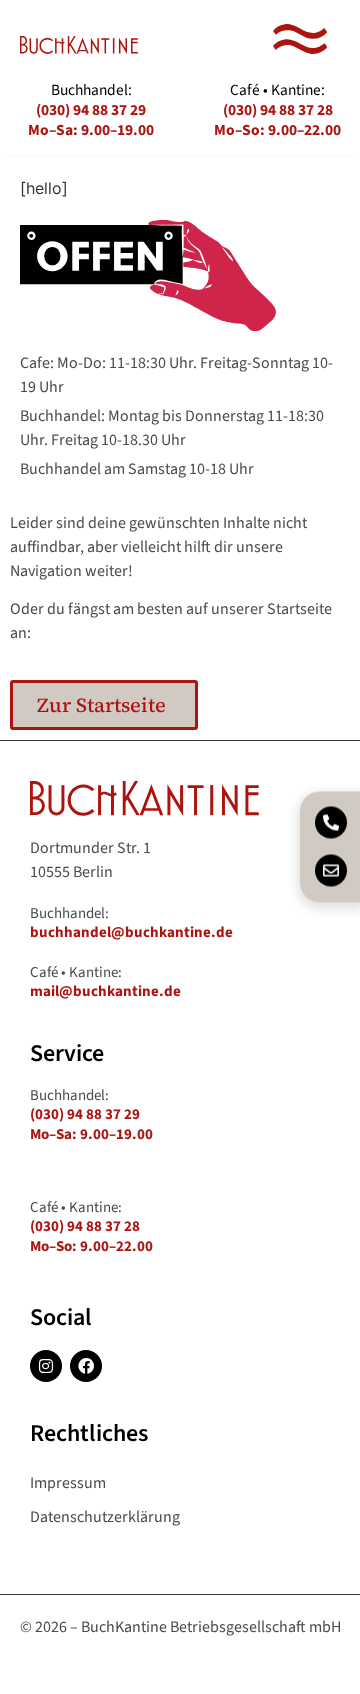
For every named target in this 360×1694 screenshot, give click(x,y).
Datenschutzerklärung (105, 1517)
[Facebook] (86, 1366)
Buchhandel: (91, 110)
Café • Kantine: (277, 110)
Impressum (68, 1483)
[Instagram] (46, 1366)
